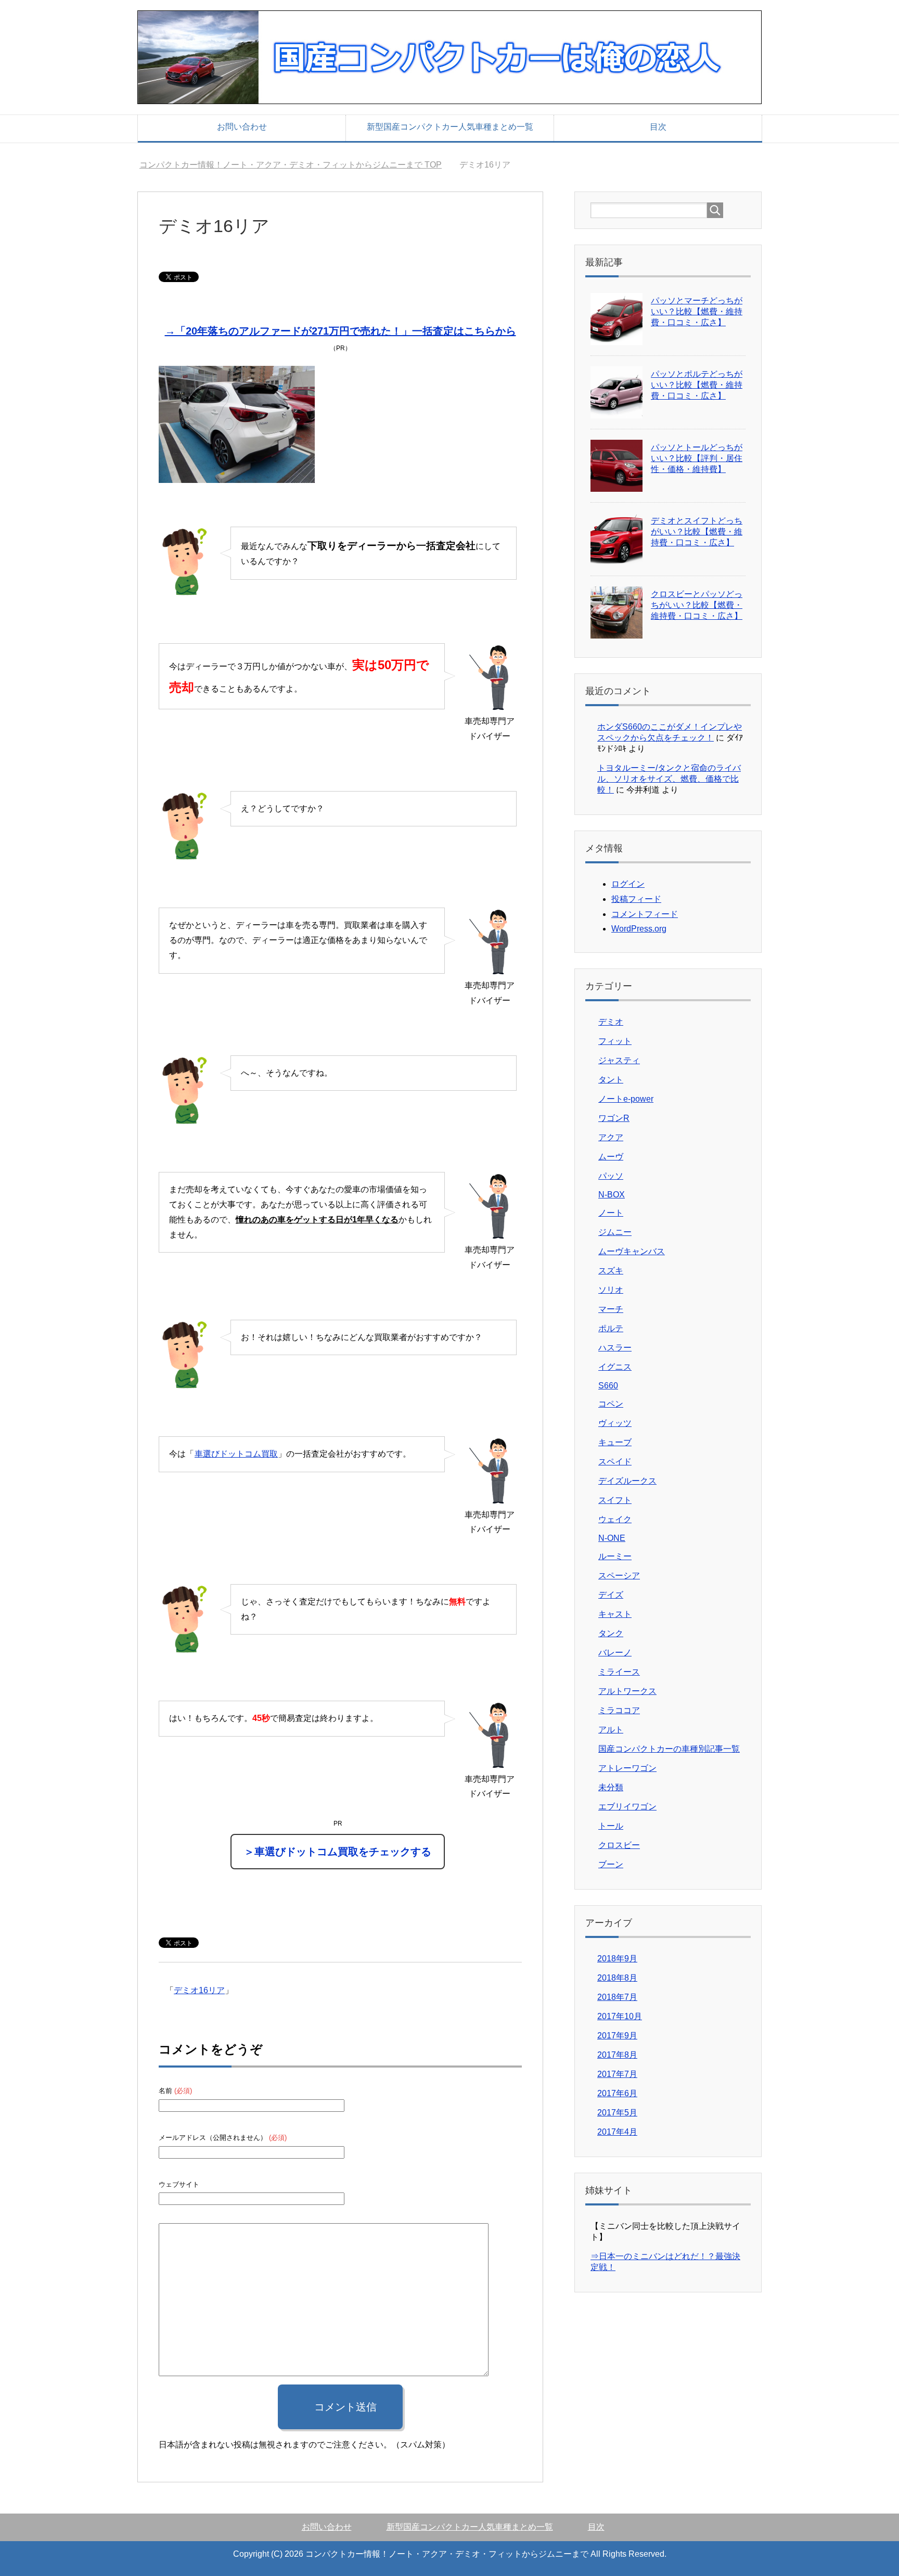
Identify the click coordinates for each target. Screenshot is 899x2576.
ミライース (619, 1672)
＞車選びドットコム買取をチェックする (338, 1852)
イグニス (615, 1367)
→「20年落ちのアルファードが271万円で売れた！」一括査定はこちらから (341, 331)
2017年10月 (620, 2016)
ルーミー (615, 1556)
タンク (611, 1633)
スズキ (611, 1271)
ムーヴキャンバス (632, 1251)
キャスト (615, 1614)
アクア (611, 1137)
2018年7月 (617, 1997)
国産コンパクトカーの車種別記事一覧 (669, 1749)
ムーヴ (611, 1157)
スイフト (615, 1500)
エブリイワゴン (627, 1807)
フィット (615, 1041)
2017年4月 (617, 2132)
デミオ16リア (199, 1990)
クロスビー (619, 1845)
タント (611, 1080)
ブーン (611, 1864)
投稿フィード (636, 899)
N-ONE (612, 1538)
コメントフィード (645, 914)
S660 (608, 1386)
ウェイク (615, 1519)
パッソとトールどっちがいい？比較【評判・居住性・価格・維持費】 (697, 458)
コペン (611, 1404)
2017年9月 (617, 2036)
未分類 (611, 1787)
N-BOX (612, 1195)
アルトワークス (627, 1691)
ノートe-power (626, 1099)
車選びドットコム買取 (236, 1454)
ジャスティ (619, 1060)
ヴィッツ (615, 1423)
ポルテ (611, 1328)
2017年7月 (617, 2074)
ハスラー (615, 1348)
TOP (297, 165)
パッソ (611, 1176)
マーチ (611, 1309)
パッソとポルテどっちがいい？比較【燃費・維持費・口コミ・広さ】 (697, 385)
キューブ (615, 1442)
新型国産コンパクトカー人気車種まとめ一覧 (450, 127)
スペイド (615, 1462)
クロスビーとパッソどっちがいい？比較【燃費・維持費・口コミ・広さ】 (697, 605)
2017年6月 (617, 2093)
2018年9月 (617, 1959)
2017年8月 (617, 2055)
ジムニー (615, 1232)
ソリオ (611, 1290)
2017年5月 (617, 2113)
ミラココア (619, 1710)
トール (611, 1826)
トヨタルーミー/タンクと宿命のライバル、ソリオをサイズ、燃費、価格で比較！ (669, 779)
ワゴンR (614, 1118)
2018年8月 (617, 1978)
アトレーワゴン (627, 1768)
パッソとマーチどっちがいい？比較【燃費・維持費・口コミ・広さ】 (697, 311)
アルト (611, 1730)
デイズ (611, 1595)
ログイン (628, 884)
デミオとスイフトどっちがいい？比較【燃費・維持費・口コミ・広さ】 (697, 532)
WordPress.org (639, 929)
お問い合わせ (242, 127)
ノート (611, 1213)
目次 (658, 127)
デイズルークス (627, 1481)
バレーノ (615, 1653)
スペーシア (619, 1576)
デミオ (611, 1022)
